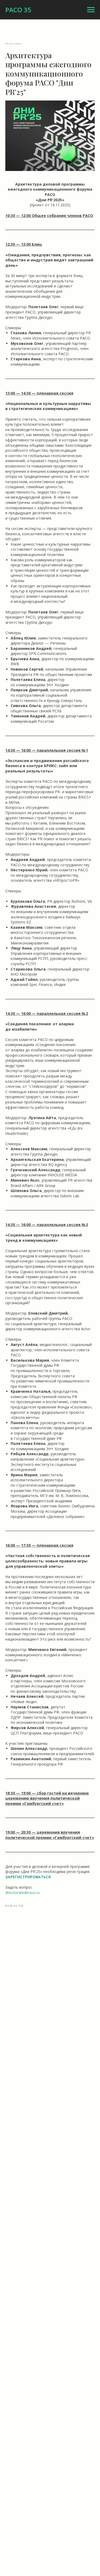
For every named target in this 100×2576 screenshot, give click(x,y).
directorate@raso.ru (23, 1893)
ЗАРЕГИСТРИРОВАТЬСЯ (28, 1877)
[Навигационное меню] (91, 10)
